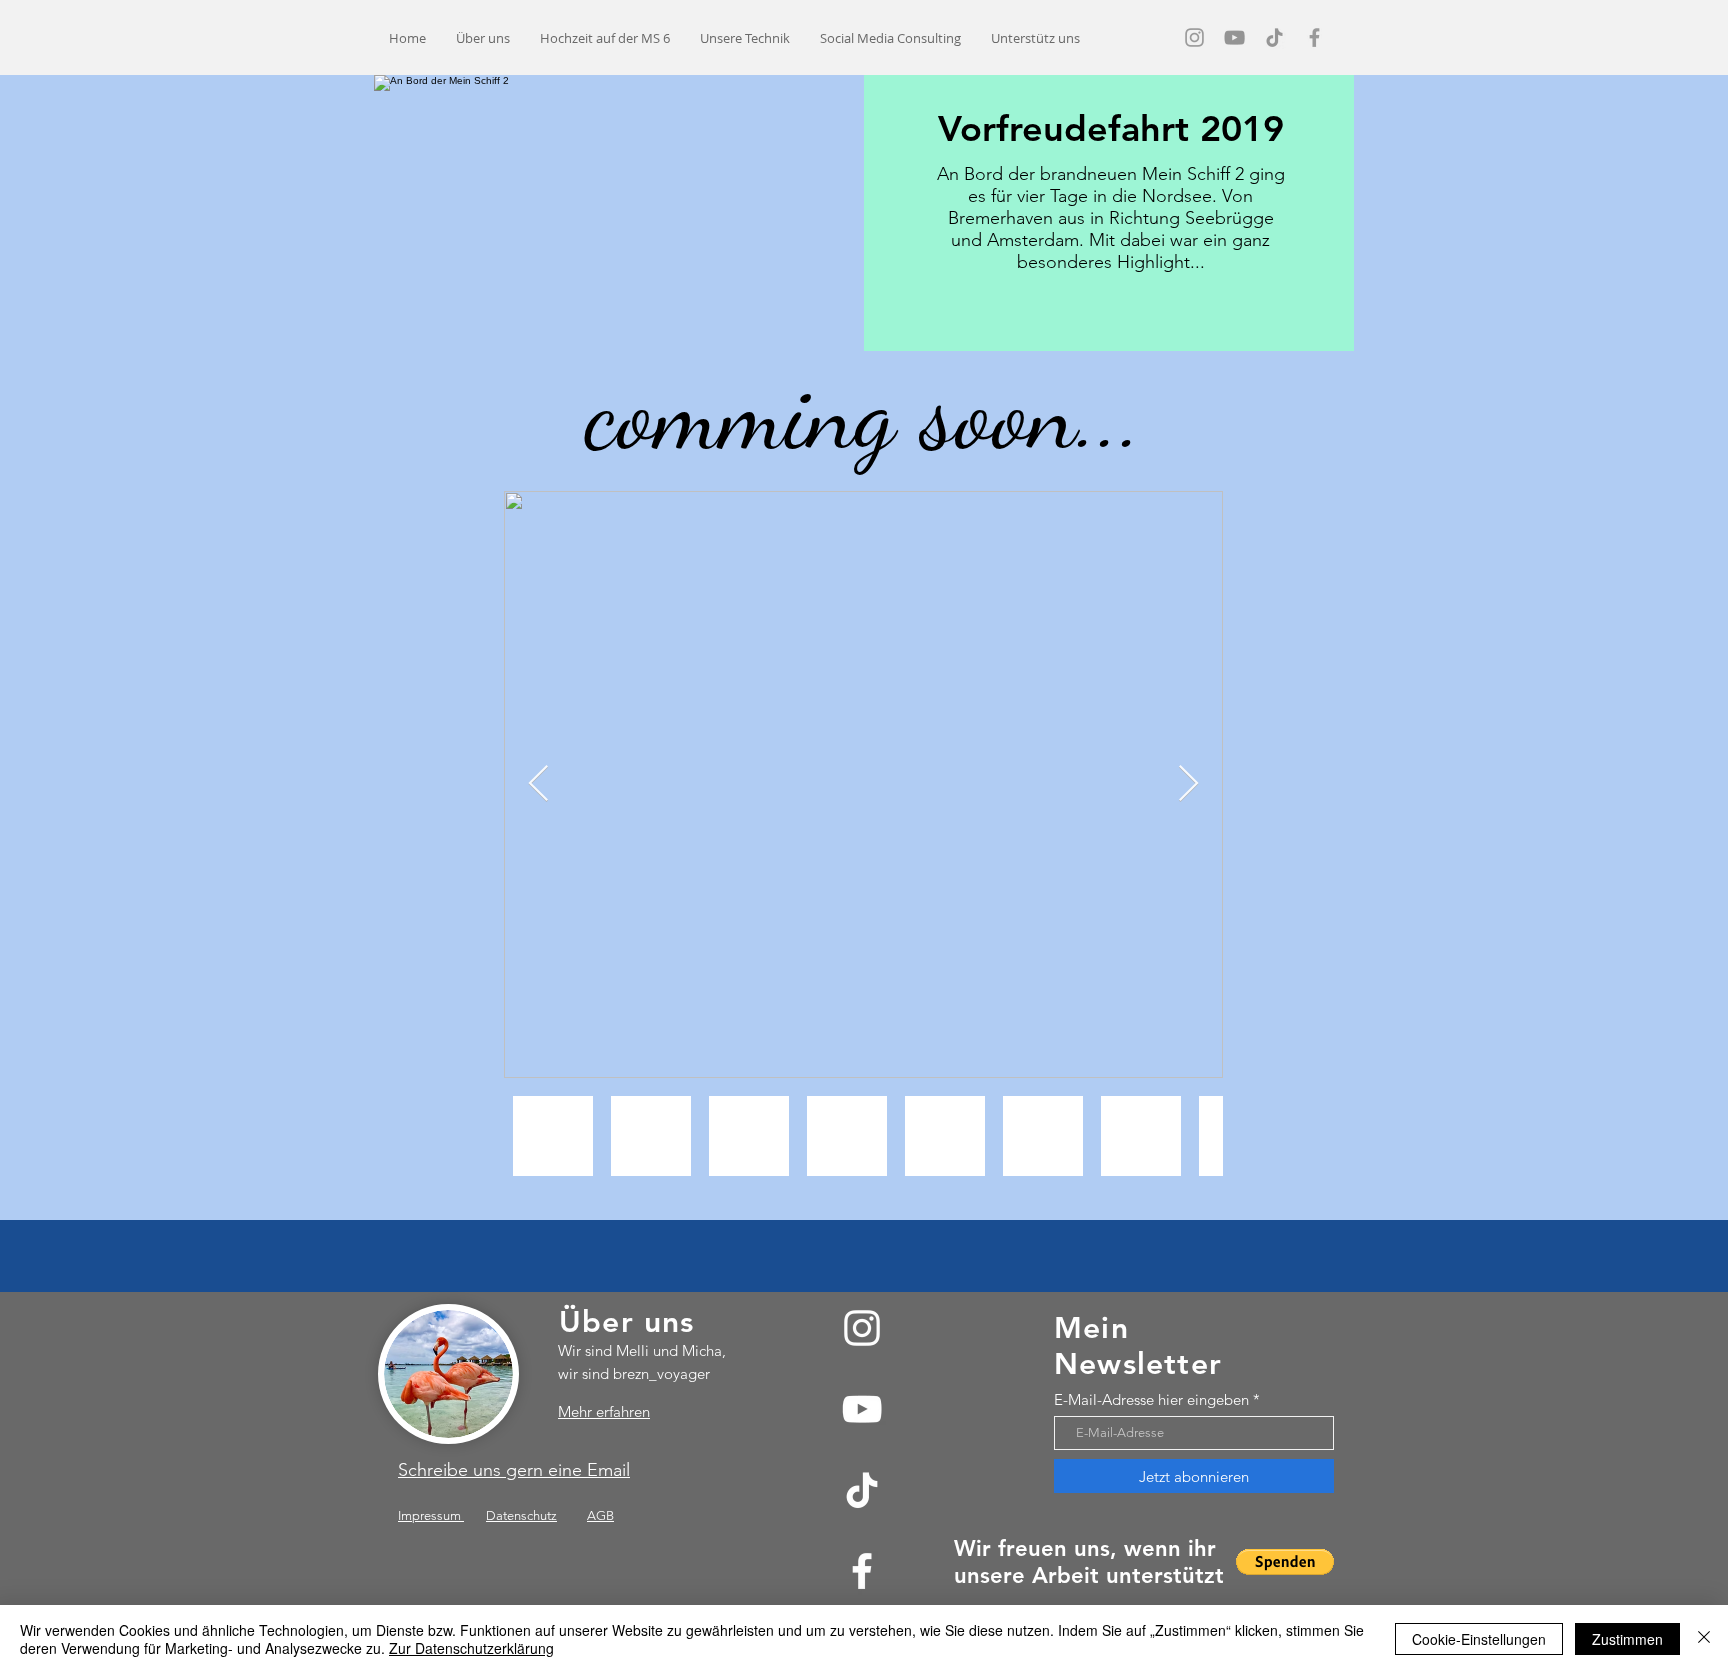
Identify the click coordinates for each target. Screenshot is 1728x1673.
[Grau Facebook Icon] (1314, 37)
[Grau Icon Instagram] (1194, 37)
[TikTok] (862, 1490)
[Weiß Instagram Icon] (862, 1328)
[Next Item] (1188, 784)
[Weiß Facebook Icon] (862, 1571)
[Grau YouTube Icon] (1234, 37)
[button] (1285, 1562)
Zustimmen (1627, 1639)
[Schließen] (1704, 1639)
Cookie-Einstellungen (1479, 1639)
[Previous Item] (538, 784)
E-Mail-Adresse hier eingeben (1151, 1399)
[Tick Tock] (1274, 37)
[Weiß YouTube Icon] (862, 1409)
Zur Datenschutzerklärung (471, 1648)
